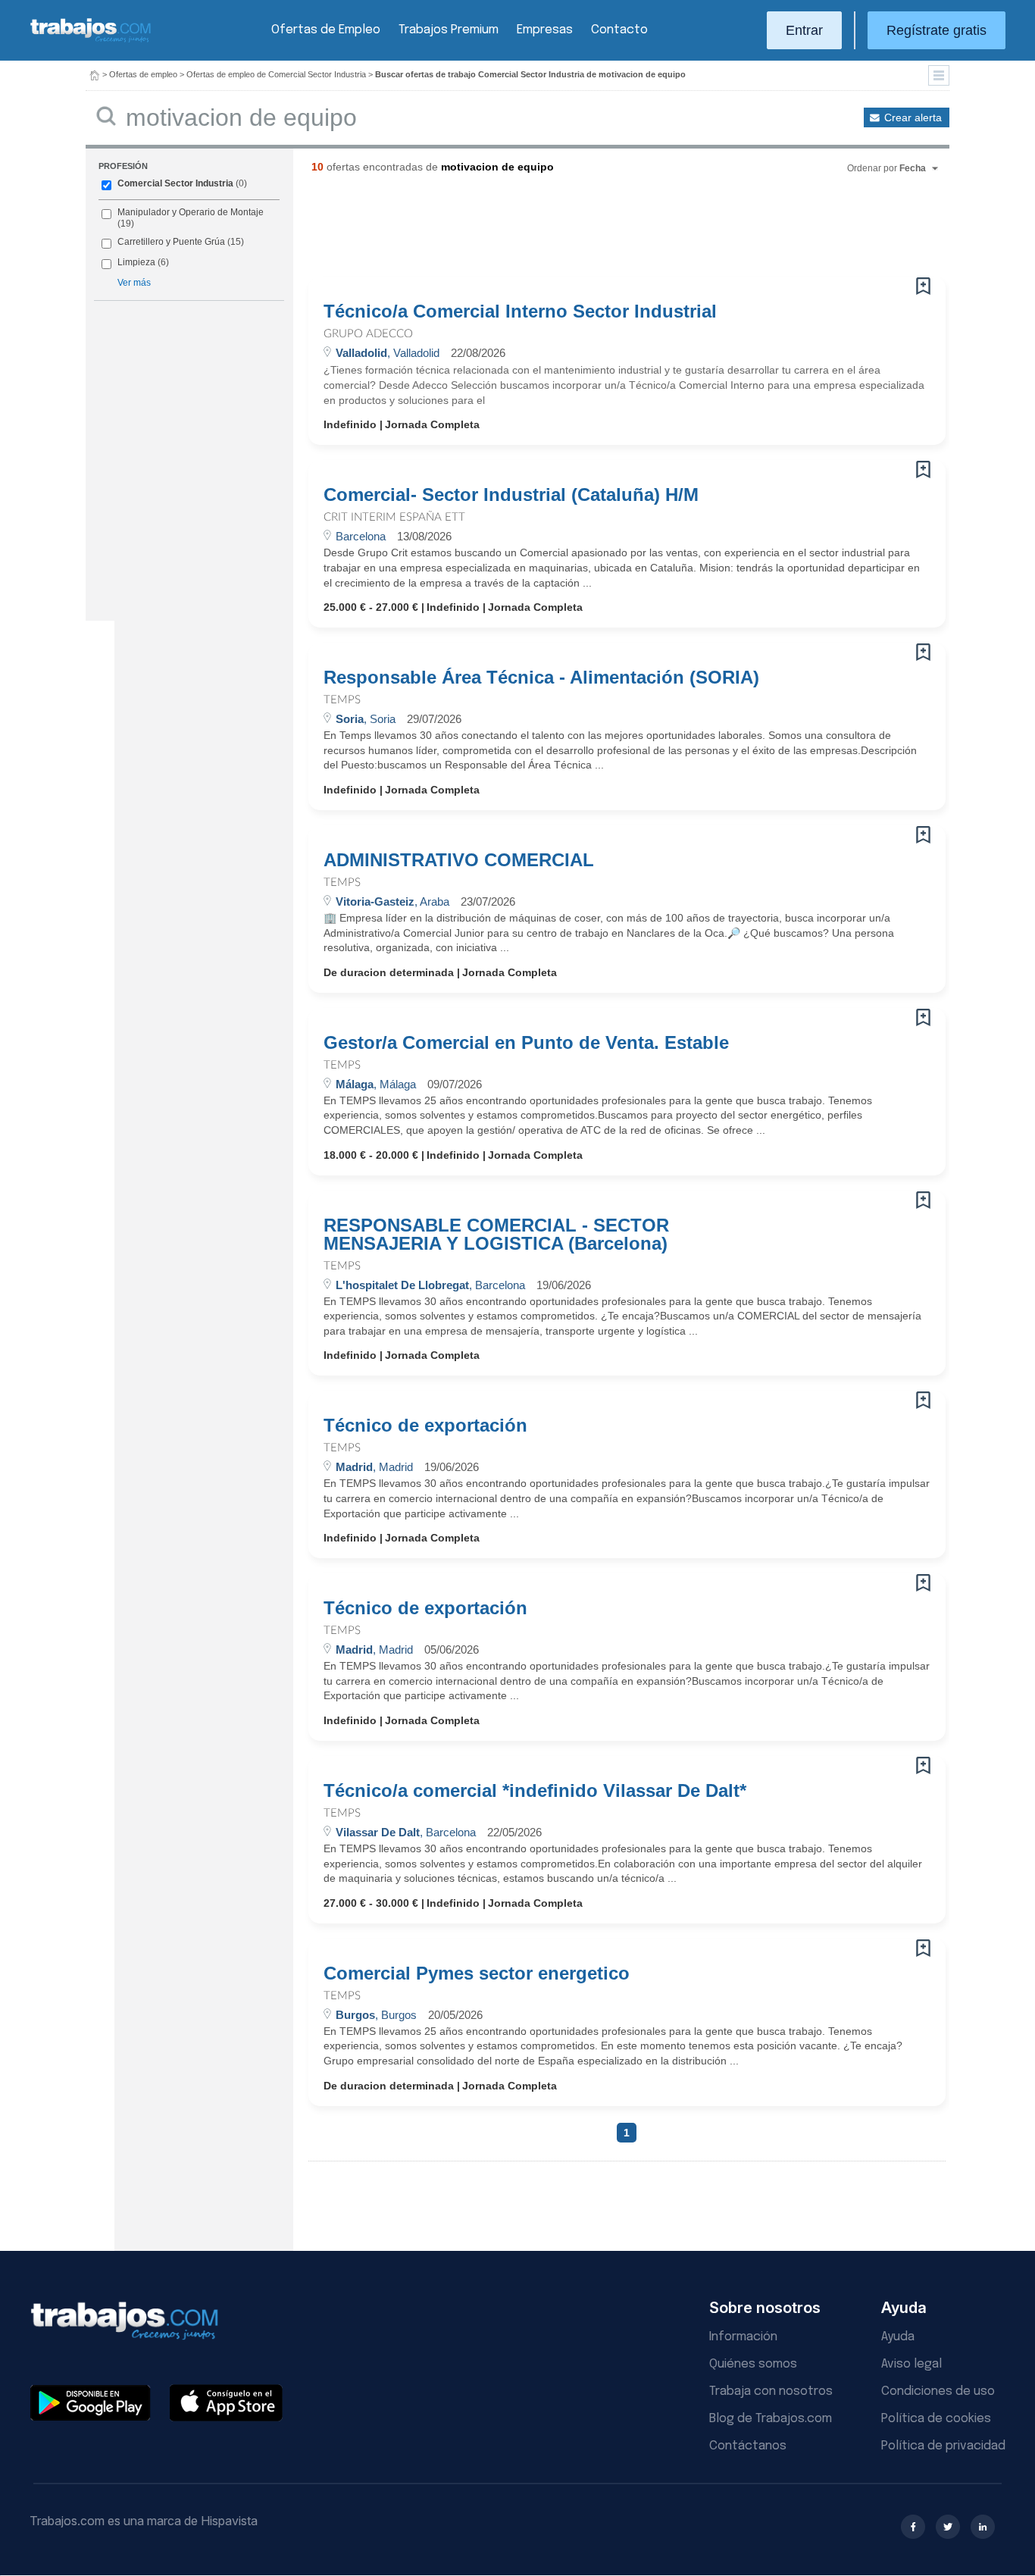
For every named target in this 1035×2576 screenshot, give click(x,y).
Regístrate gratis (937, 30)
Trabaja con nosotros (771, 2391)
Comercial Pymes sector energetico (477, 1973)
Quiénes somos (753, 2364)
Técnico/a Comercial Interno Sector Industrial (520, 311)
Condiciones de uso (938, 2391)
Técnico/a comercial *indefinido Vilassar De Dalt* (535, 1791)
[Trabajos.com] (91, 41)
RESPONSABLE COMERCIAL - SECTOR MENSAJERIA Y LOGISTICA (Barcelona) (496, 1235)
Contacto (619, 30)
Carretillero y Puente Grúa (171, 242)
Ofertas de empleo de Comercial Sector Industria (276, 74)
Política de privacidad (943, 2446)
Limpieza (136, 262)
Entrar (804, 30)
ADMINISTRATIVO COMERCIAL (459, 860)
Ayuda (898, 2337)
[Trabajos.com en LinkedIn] (983, 2527)
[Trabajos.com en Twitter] (948, 2527)
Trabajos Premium (449, 30)
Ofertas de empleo (143, 74)
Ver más (134, 283)
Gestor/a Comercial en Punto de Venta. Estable (526, 1043)
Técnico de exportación (425, 1426)
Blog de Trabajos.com (771, 2419)
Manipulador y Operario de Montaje (191, 212)
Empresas (545, 30)
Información (743, 2337)
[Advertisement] (596, 231)
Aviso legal (911, 2364)
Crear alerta (913, 117)
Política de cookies (936, 2419)
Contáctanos (748, 2446)
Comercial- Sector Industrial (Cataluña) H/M (511, 495)
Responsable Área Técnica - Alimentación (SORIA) (541, 678)
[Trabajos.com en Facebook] (913, 2527)
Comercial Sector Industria (175, 183)
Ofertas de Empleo (326, 30)
